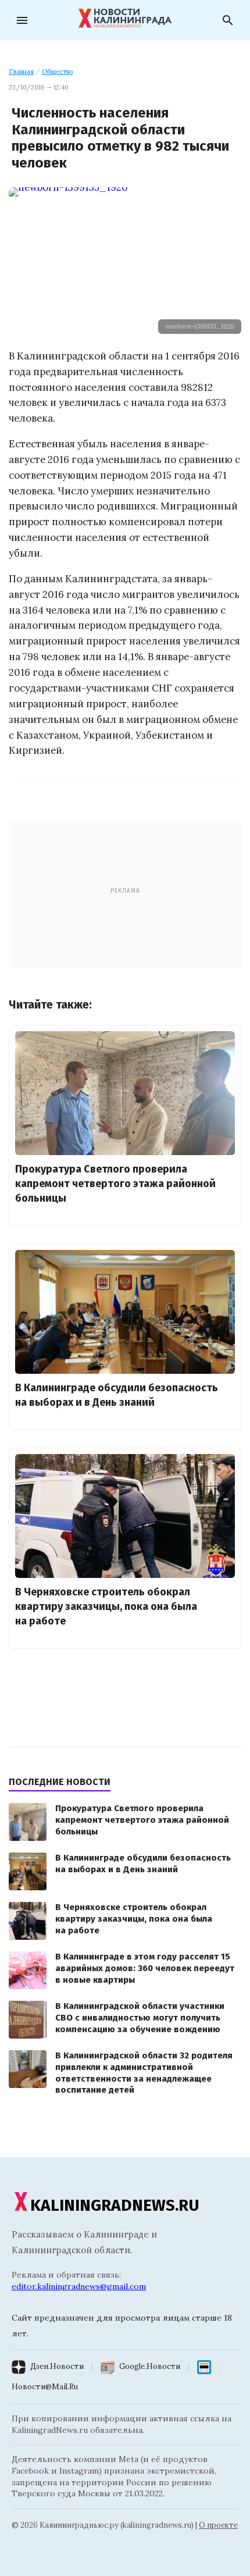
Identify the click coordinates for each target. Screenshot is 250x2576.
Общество (57, 72)
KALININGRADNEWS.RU (115, 2205)
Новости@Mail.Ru (45, 2387)
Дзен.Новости (57, 2366)
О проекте (218, 2525)
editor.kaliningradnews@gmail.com (79, 2286)
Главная (21, 72)
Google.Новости (150, 2366)
